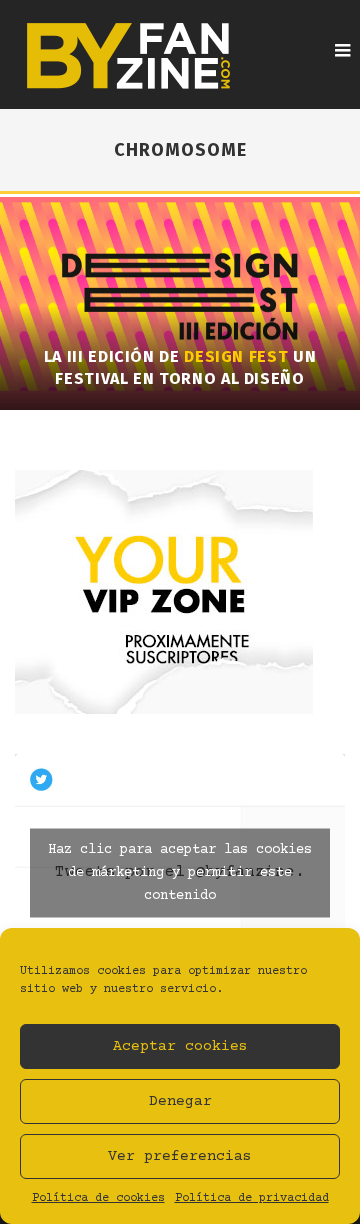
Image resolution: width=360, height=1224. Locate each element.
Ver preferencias (180, 1156)
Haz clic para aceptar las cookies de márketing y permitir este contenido (180, 872)
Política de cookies (98, 1198)
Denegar (180, 1101)
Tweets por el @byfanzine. (180, 872)
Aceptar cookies (180, 1046)
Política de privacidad (252, 1198)
